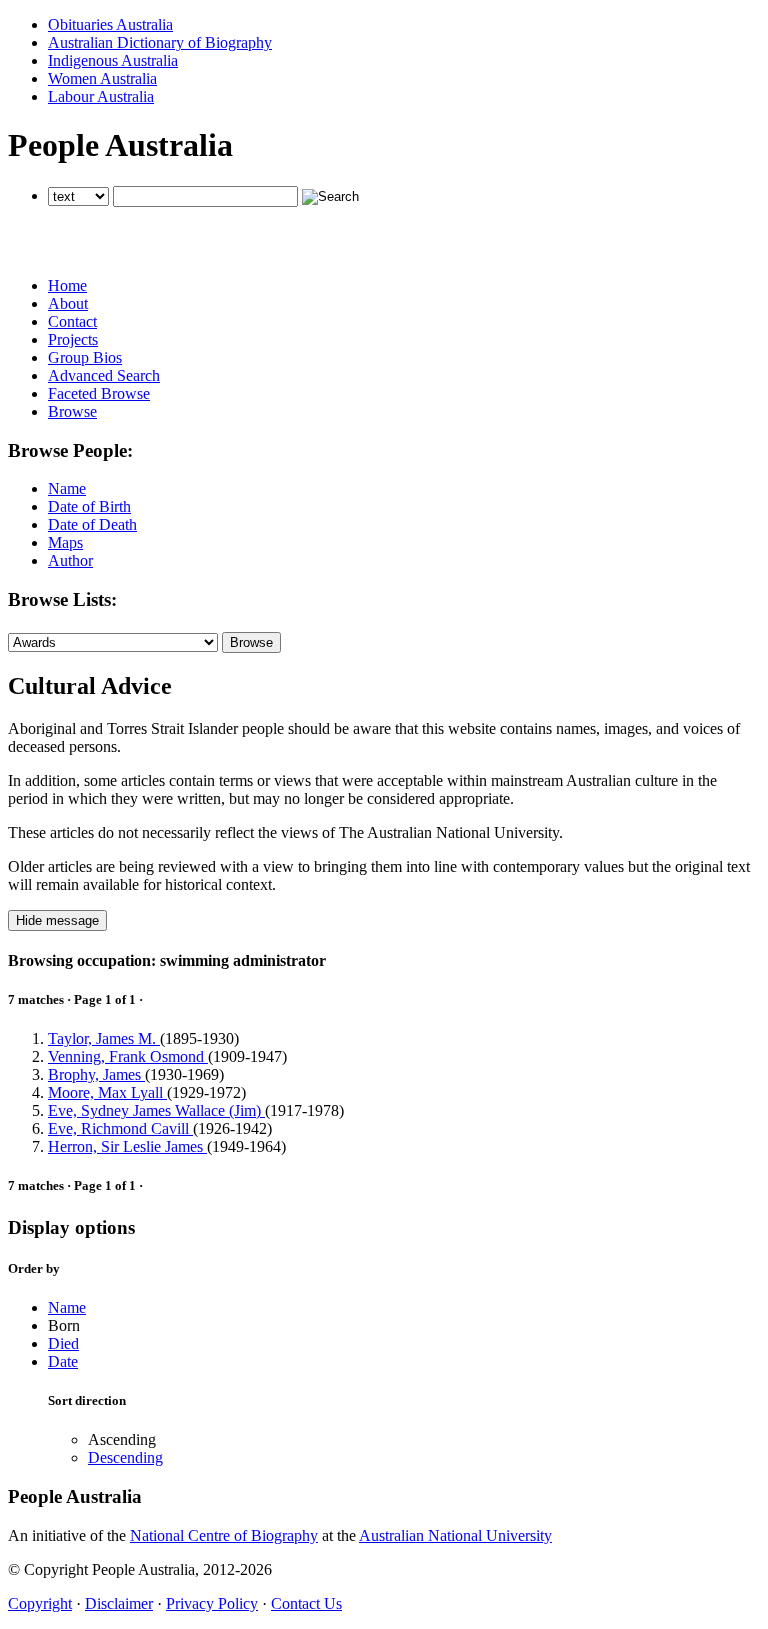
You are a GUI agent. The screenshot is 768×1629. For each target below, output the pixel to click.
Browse (72, 411)
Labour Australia (101, 96)
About (68, 303)
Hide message (57, 920)
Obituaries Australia (110, 24)
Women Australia (102, 78)
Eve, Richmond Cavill (120, 1128)
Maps (65, 542)
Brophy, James (96, 1074)
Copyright (40, 1603)
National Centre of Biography (224, 1535)
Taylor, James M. (104, 1038)
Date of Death (92, 524)
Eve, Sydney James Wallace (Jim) (156, 1110)
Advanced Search (104, 375)
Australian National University (455, 1535)
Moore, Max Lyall (107, 1092)
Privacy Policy (212, 1603)
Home (67, 285)
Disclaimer (119, 1603)
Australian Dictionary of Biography (160, 42)
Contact (72, 321)
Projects (73, 339)
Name (67, 488)
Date (63, 1361)
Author (70, 560)
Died (63, 1343)
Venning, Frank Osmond (128, 1056)
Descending (125, 1457)
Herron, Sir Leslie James (127, 1146)
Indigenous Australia (113, 60)
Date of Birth (89, 506)
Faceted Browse (99, 393)
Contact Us (306, 1603)
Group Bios (85, 357)
